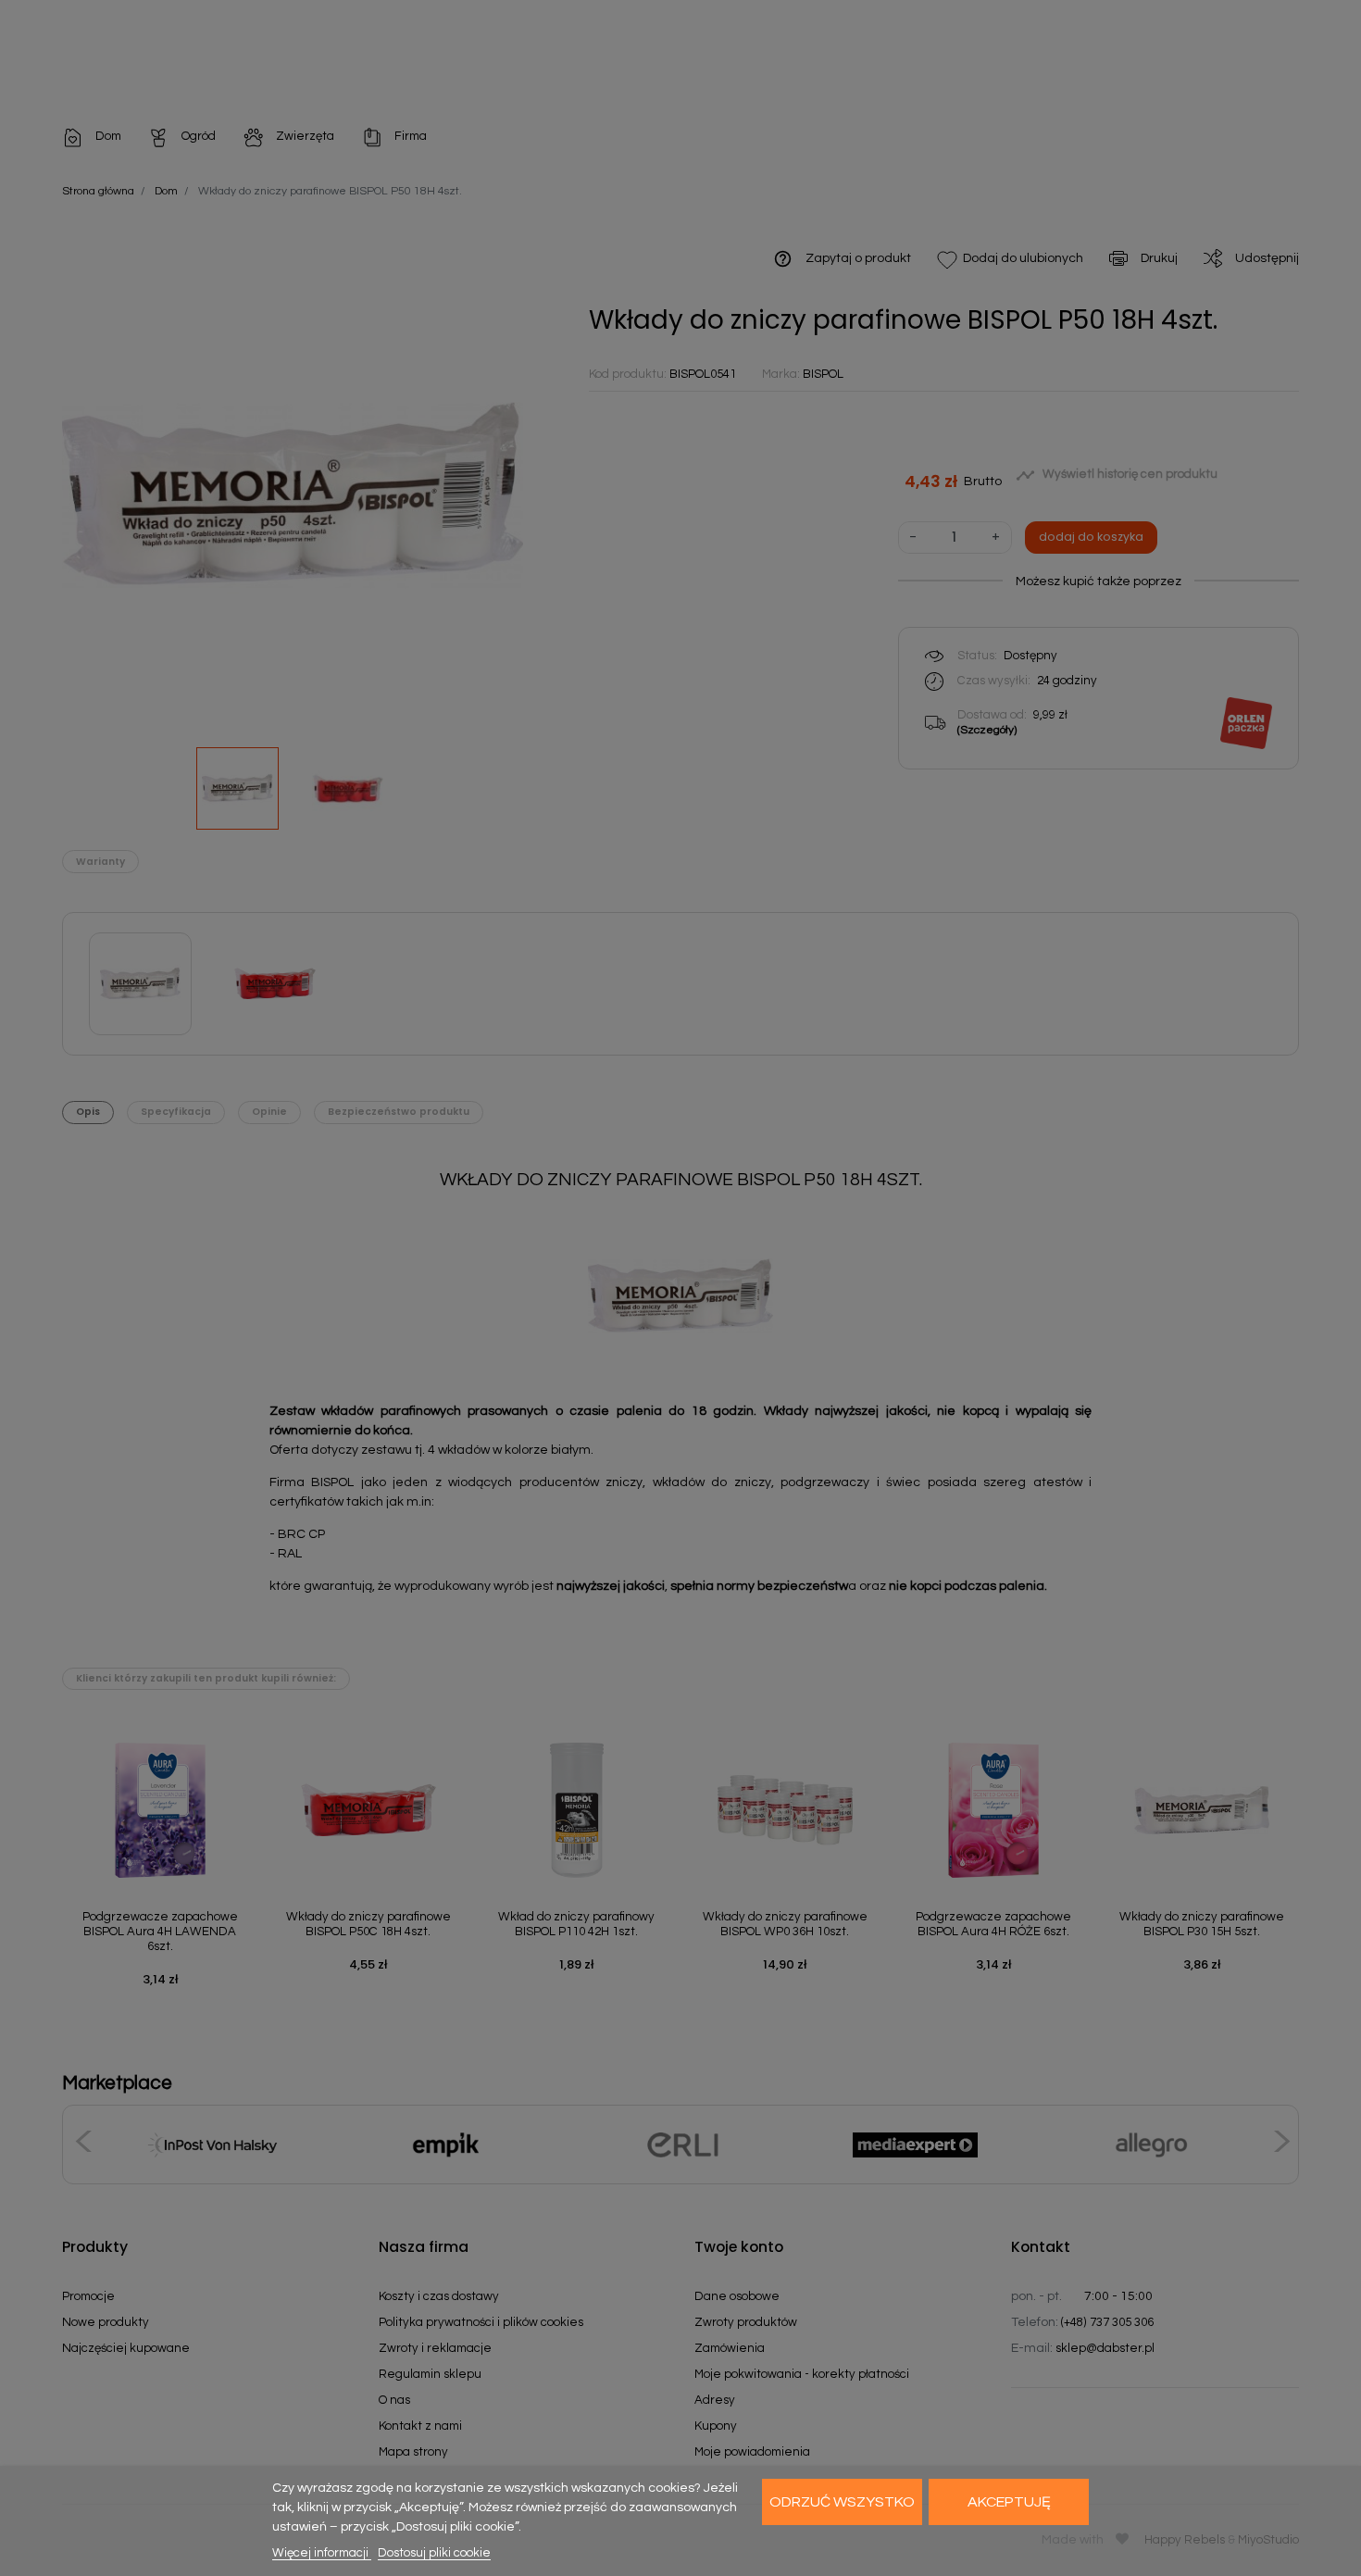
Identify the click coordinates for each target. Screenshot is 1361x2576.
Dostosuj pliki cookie (434, 2553)
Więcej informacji (322, 2553)
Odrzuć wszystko (842, 2502)
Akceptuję (1009, 2502)
